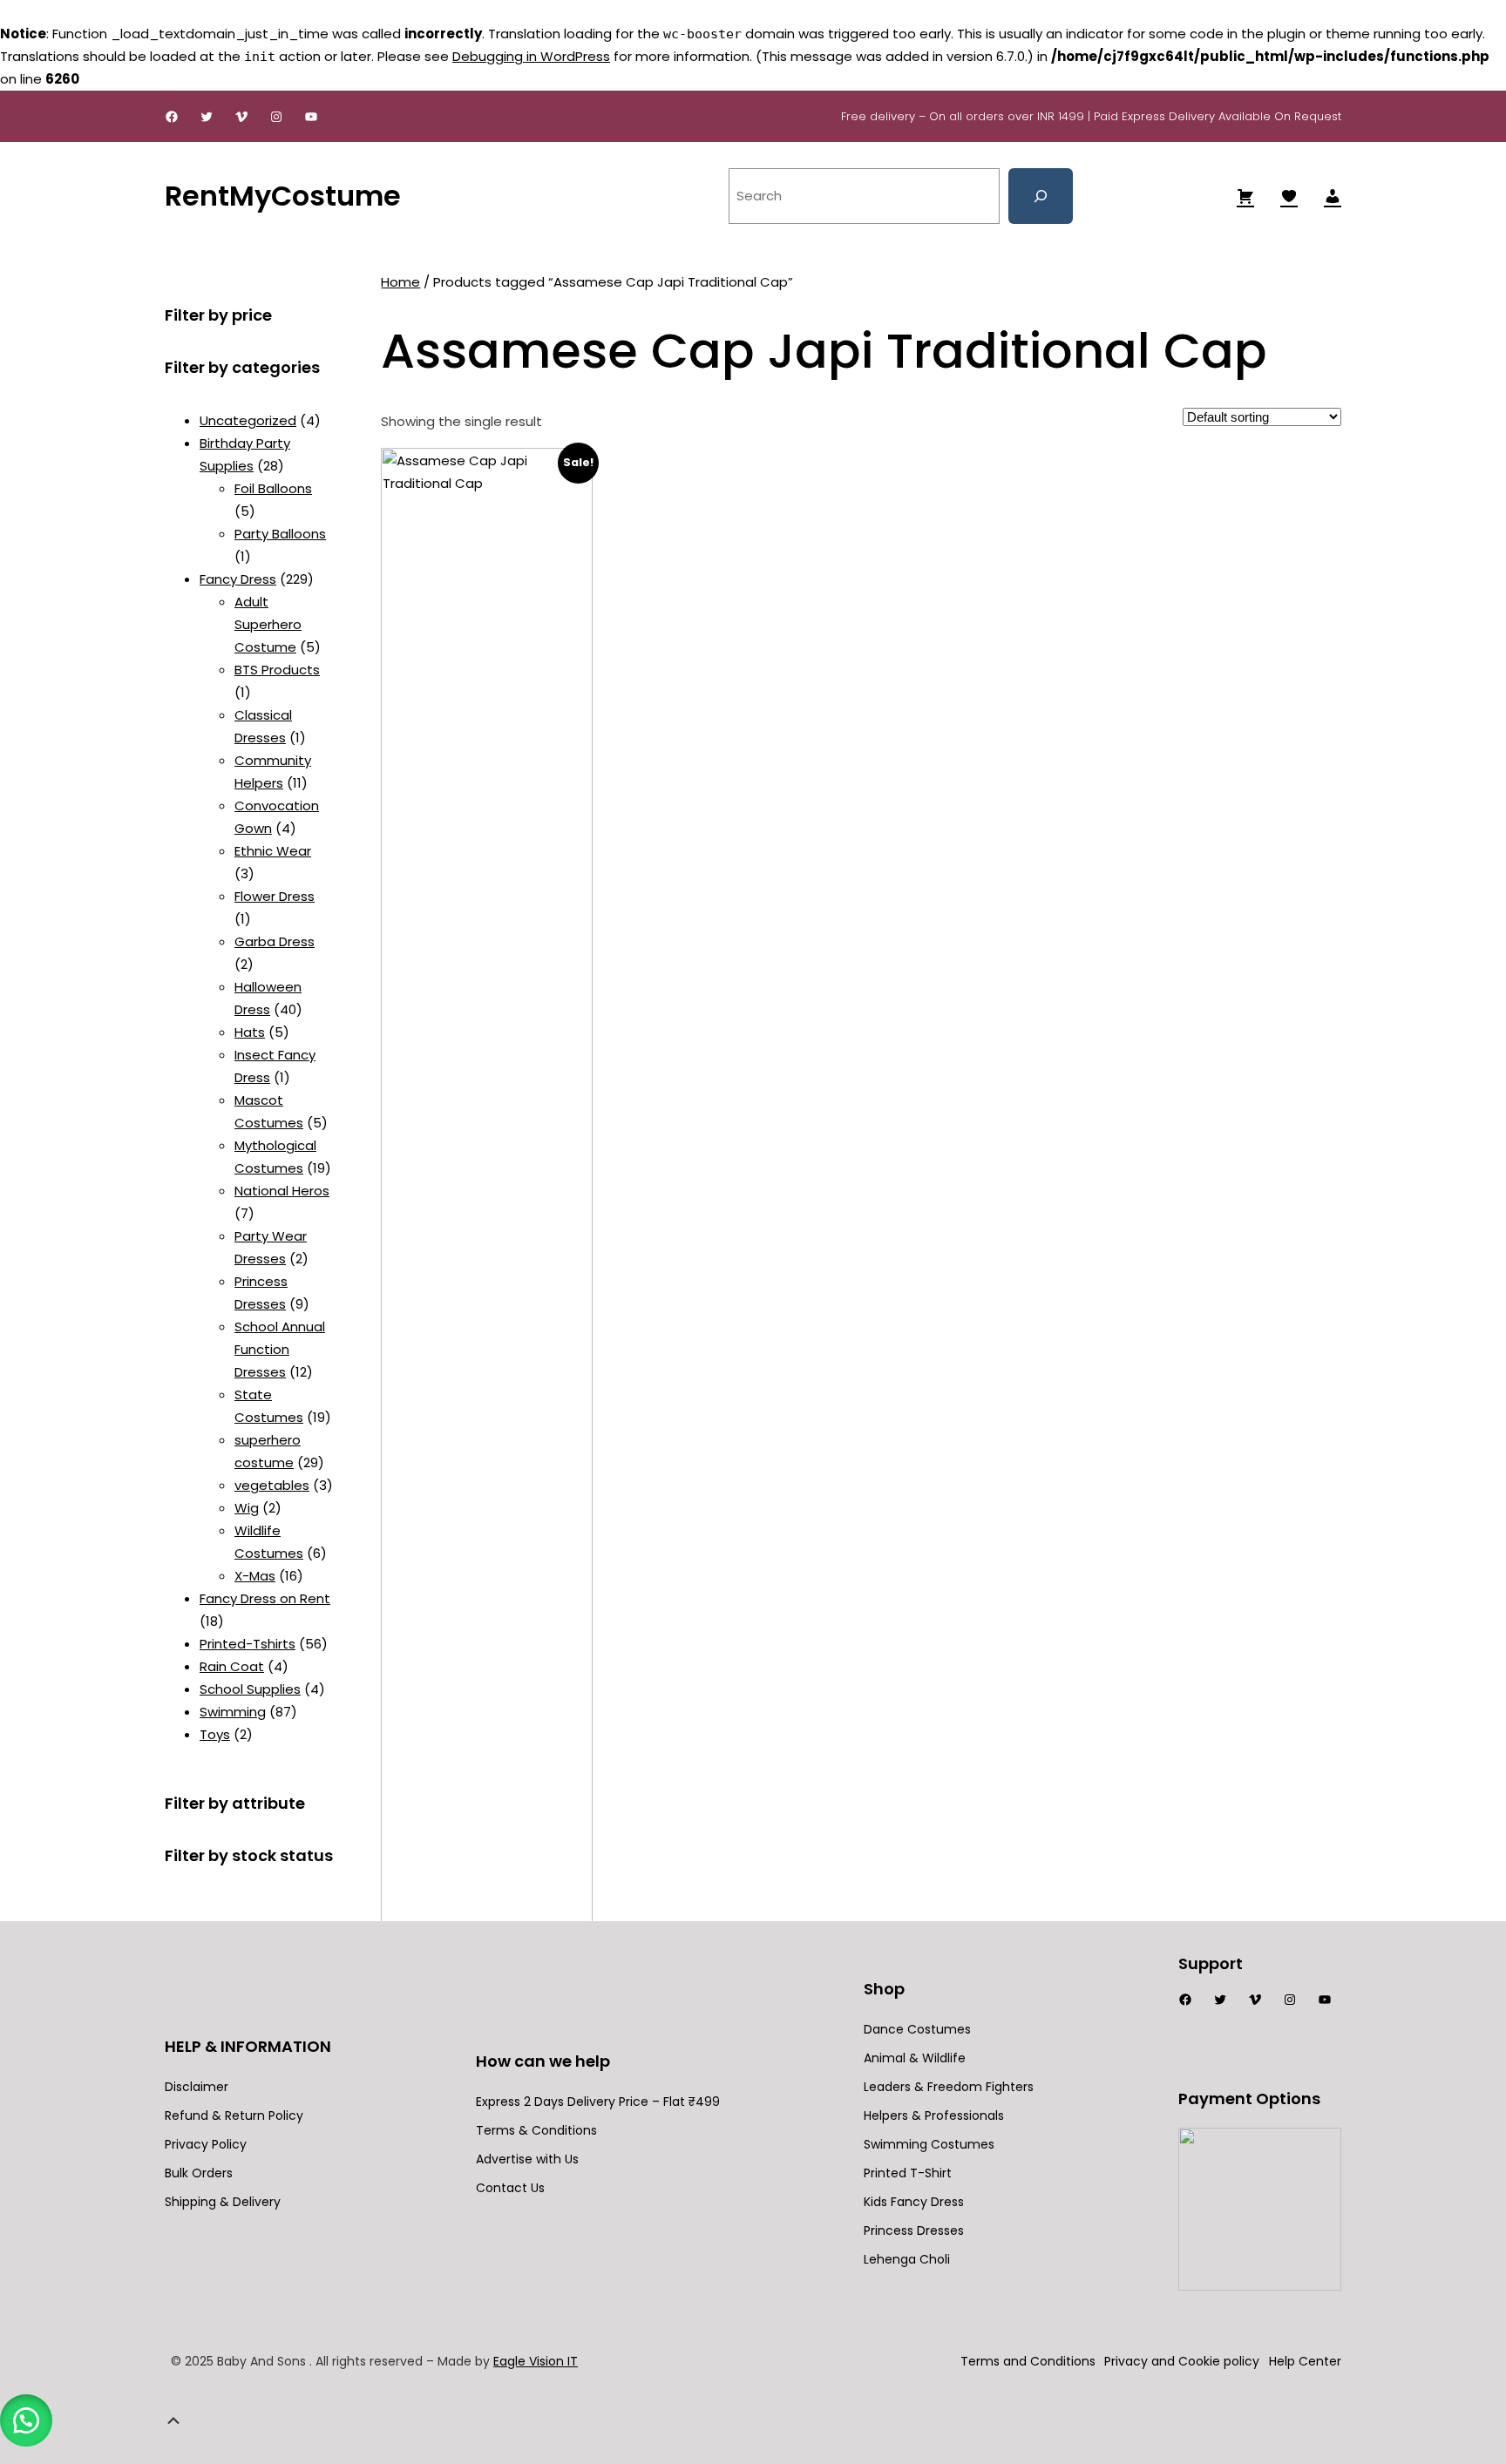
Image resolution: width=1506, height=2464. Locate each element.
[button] (26, 2420)
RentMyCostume (283, 196)
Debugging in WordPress (531, 56)
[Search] (1041, 196)
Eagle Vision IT (536, 2361)
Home (400, 282)
